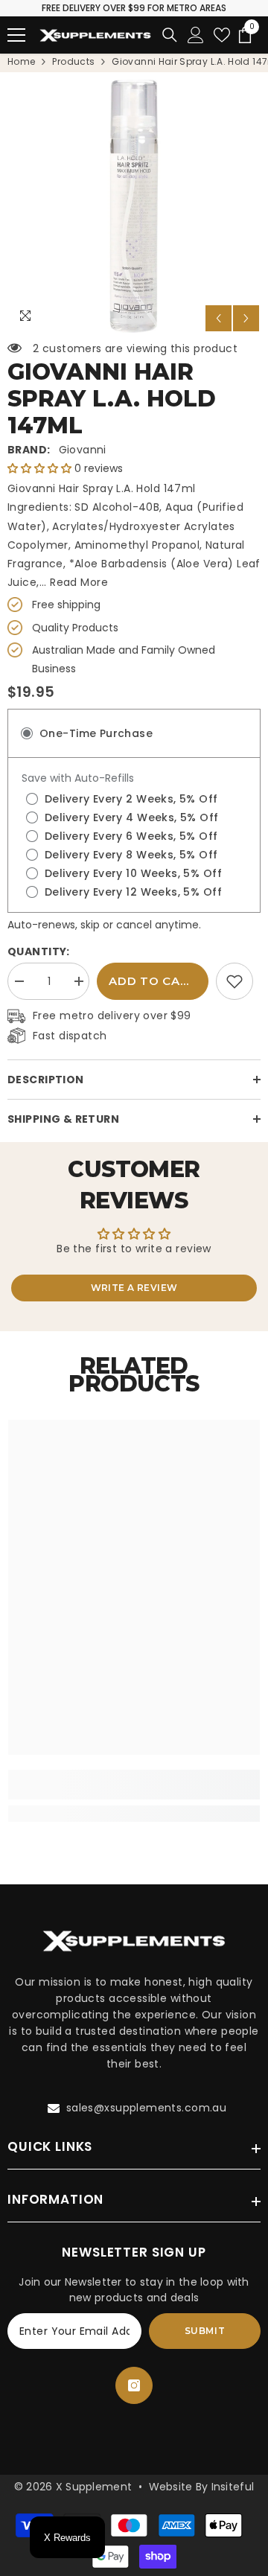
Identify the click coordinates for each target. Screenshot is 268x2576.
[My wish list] (222, 35)
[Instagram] (134, 2385)
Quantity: (39, 951)
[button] (218, 318)
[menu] (16, 35)
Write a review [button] (134, 1288)
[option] (134, 206)
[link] (234, 981)
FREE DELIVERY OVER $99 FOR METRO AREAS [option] (134, 8)
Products (73, 61)
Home (21, 61)
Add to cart (153, 981)
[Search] (170, 35)
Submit (205, 2331)
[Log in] (196, 35)
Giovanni (83, 450)
